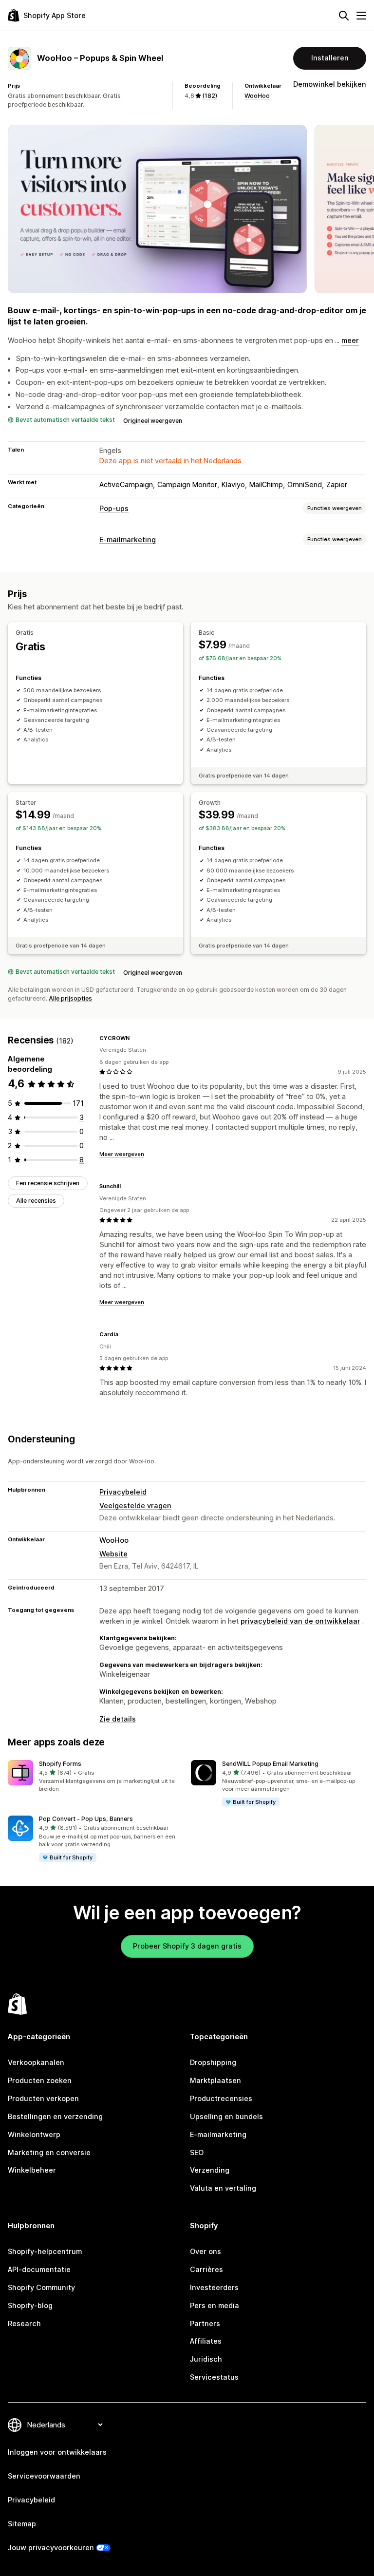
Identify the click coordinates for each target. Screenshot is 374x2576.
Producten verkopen (43, 2098)
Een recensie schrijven (48, 1183)
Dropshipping (213, 2062)
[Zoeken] (344, 16)
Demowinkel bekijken (330, 84)
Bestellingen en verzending (55, 2116)
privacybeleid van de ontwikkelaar (300, 1621)
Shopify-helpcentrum (45, 2251)
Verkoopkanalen (36, 2062)
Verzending (210, 2170)
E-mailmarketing (128, 540)
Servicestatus (214, 2377)
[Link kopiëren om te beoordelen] (135, 1038)
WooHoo (257, 96)
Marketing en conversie (49, 2152)
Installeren (330, 58)
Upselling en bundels (226, 2116)
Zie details (118, 1719)
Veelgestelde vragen (135, 1506)
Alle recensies (36, 1201)
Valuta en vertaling (223, 2188)
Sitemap (22, 2524)
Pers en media (215, 2305)
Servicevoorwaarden (44, 2476)
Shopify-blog (30, 2305)
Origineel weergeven (153, 421)
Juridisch (206, 2359)
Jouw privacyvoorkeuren (51, 2548)
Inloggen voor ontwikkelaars (57, 2452)
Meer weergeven (122, 1154)
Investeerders (214, 2287)
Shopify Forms (60, 1764)
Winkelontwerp (34, 2134)
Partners (205, 2323)
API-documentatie (39, 2269)
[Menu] (361, 16)
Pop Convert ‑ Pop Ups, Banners (86, 1819)
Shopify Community (41, 2287)
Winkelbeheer (32, 2170)
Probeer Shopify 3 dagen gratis (187, 1946)
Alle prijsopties (70, 998)
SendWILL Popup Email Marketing (270, 1764)
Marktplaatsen (215, 2080)
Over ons (206, 2251)
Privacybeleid (123, 1492)
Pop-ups (114, 508)
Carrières (206, 2269)
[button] (95, 1777)
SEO (197, 2152)
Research (24, 2323)
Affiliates (206, 2341)
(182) (210, 96)
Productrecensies (221, 2098)
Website (113, 1554)
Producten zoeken (40, 2080)
